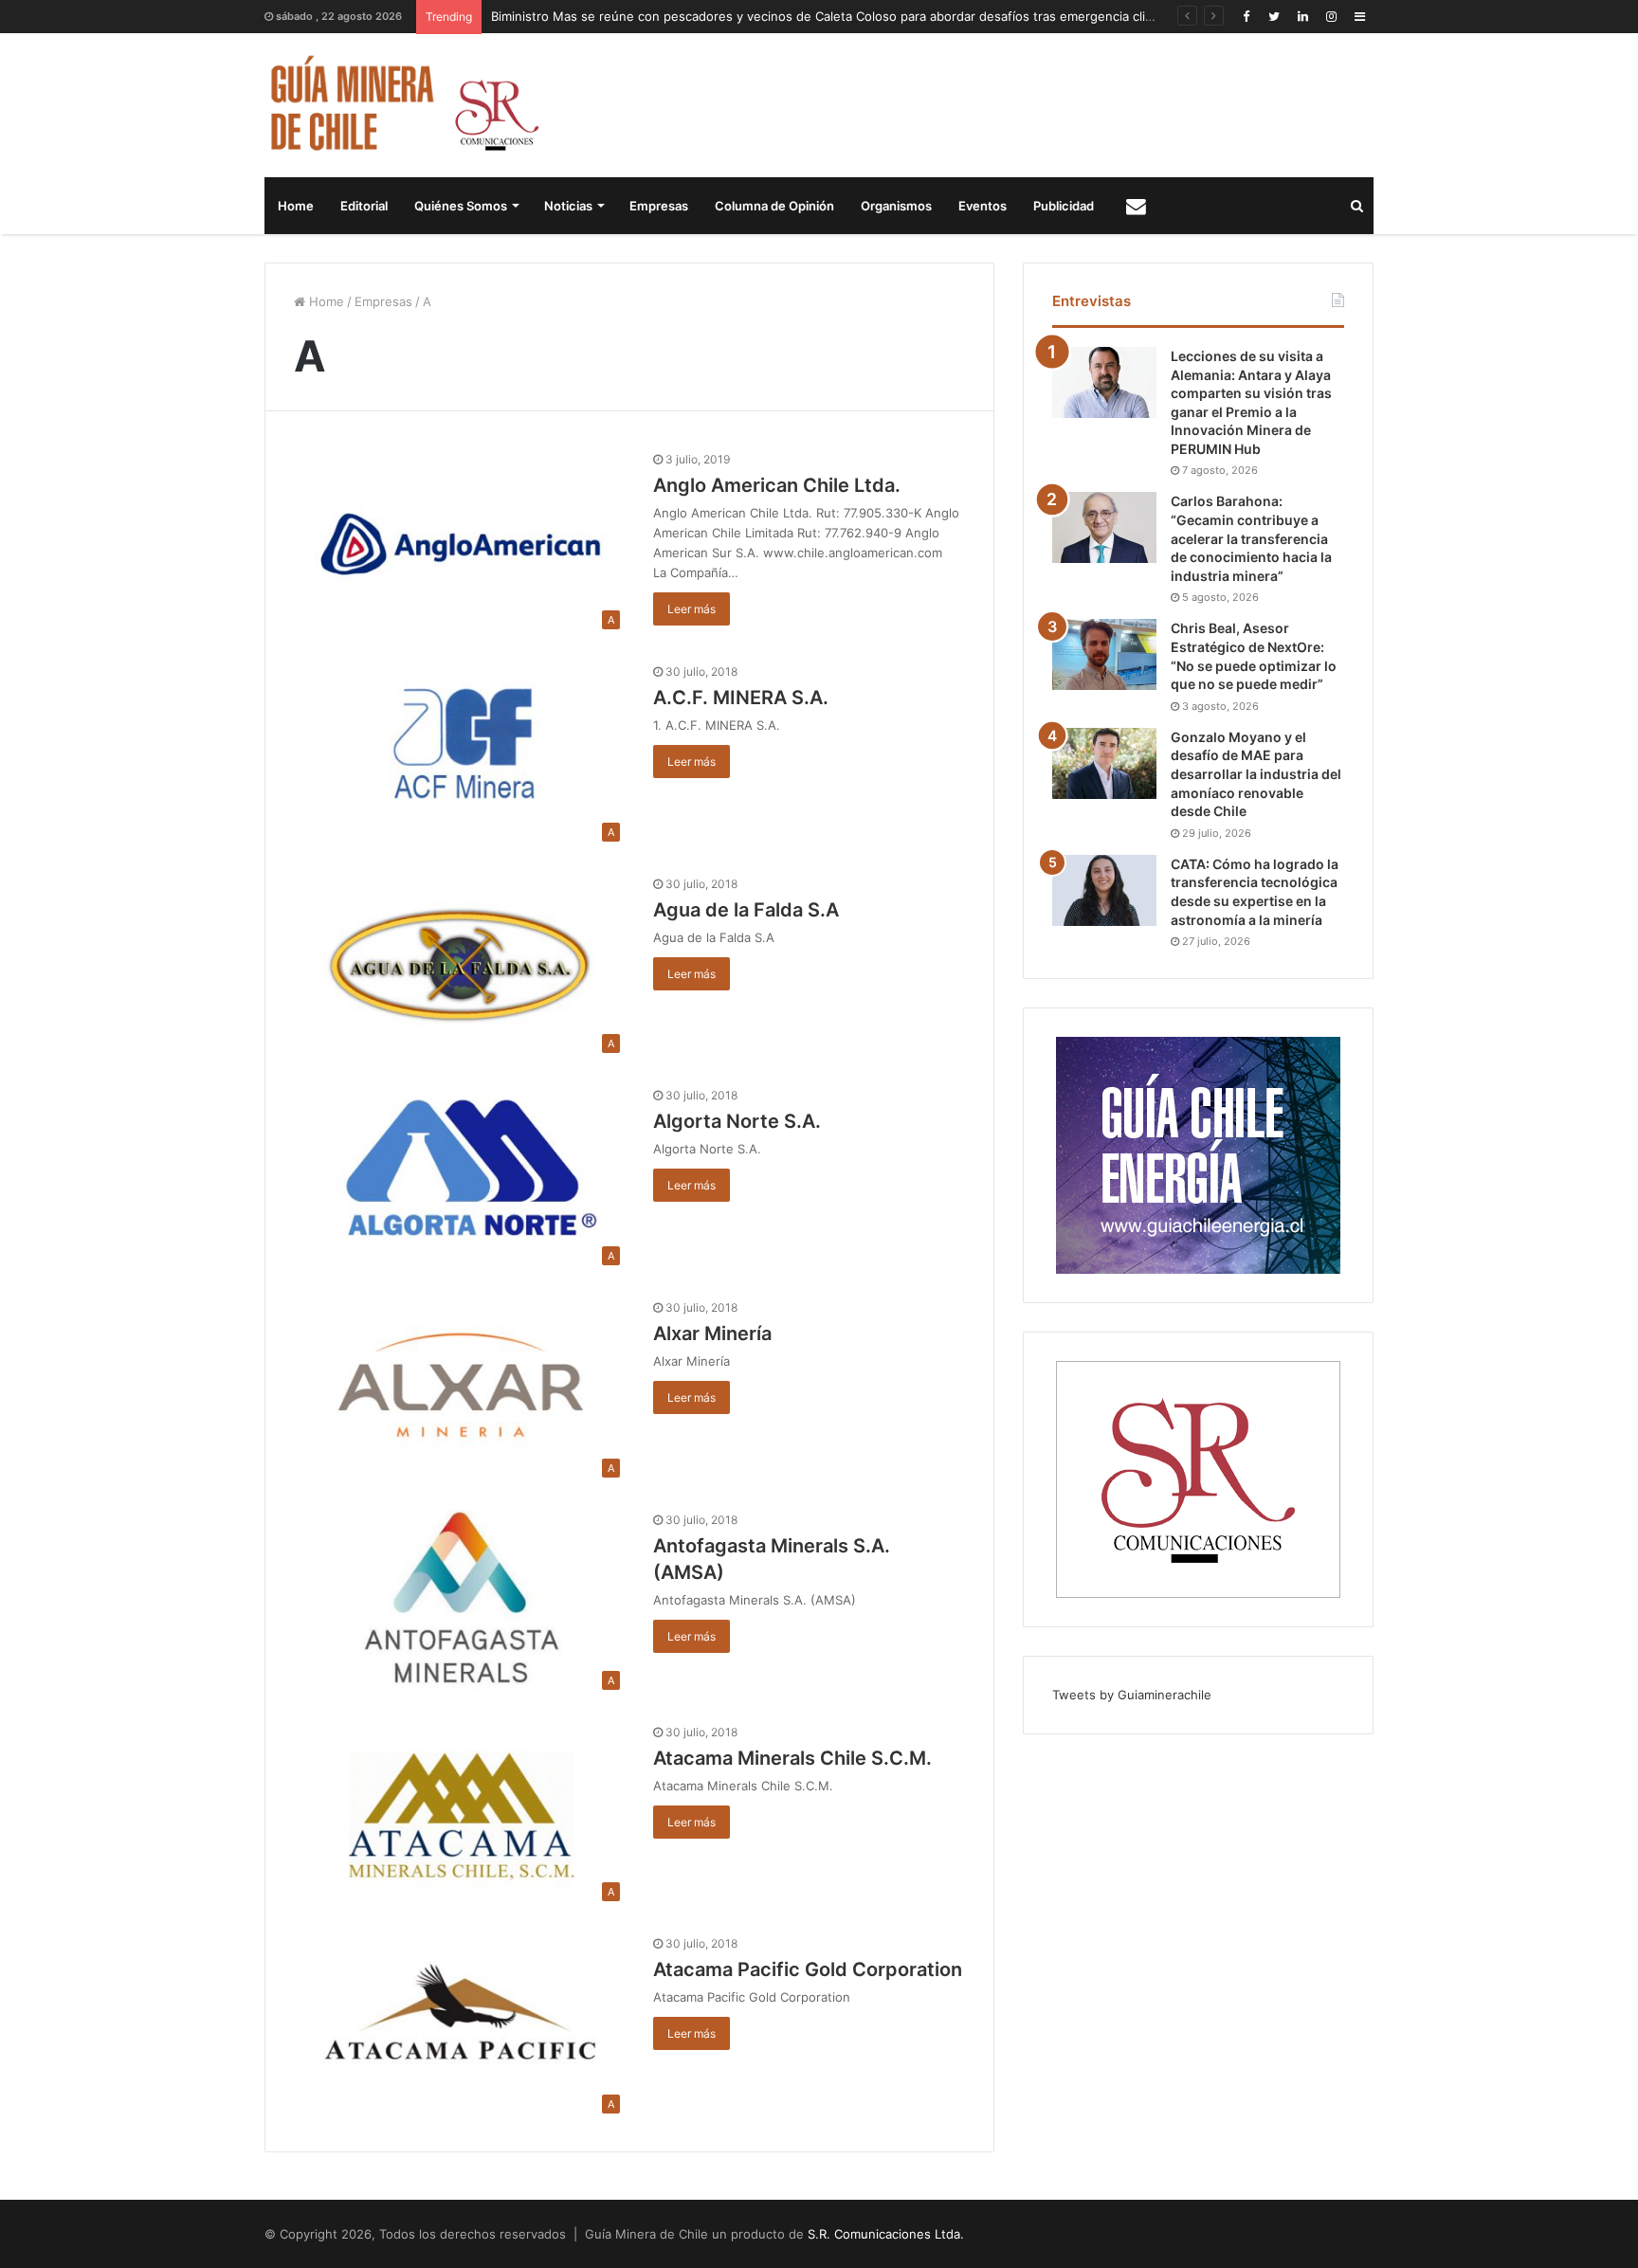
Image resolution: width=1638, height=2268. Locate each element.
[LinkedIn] (1302, 17)
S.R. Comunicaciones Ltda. (886, 2234)
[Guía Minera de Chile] (402, 105)
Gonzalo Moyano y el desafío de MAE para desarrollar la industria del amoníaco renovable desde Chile (1256, 774)
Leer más (692, 609)
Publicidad (1064, 206)
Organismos (896, 206)
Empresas (659, 206)
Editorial (364, 206)
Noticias (568, 206)
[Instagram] (1331, 17)
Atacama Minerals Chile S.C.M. (792, 1758)
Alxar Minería (712, 1334)
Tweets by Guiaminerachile (1132, 1695)
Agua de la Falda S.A (746, 910)
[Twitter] (1274, 17)
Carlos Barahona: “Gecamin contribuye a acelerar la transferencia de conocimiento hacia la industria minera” (1251, 538)
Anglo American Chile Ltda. (777, 485)
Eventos (983, 206)
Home (296, 206)
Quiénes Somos (461, 206)
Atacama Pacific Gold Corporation (808, 1969)
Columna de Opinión (774, 206)
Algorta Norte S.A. (737, 1121)
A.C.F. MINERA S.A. (741, 698)
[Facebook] (1246, 17)
